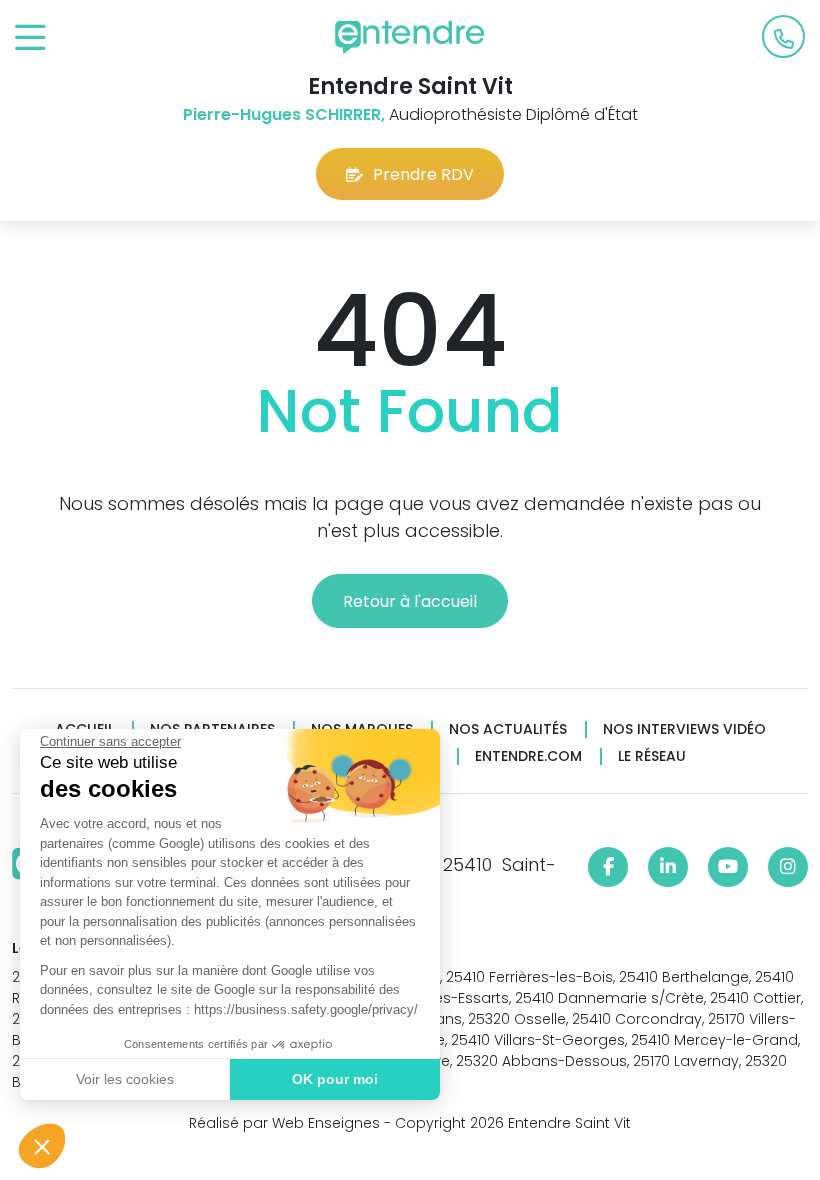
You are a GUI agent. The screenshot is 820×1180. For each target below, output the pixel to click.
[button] (42, 1146)
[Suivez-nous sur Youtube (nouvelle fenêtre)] (728, 867)
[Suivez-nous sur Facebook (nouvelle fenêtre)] (608, 867)
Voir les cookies (125, 1079)
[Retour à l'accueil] (410, 37)
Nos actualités (508, 729)
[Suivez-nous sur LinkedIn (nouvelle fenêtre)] (668, 867)
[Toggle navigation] (30, 38)
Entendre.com (528, 756)
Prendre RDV (423, 174)
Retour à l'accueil (410, 601)
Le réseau (652, 756)
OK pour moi (335, 1079)
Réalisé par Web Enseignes (284, 1123)
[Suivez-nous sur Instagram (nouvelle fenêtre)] (788, 867)
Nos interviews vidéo (684, 729)
